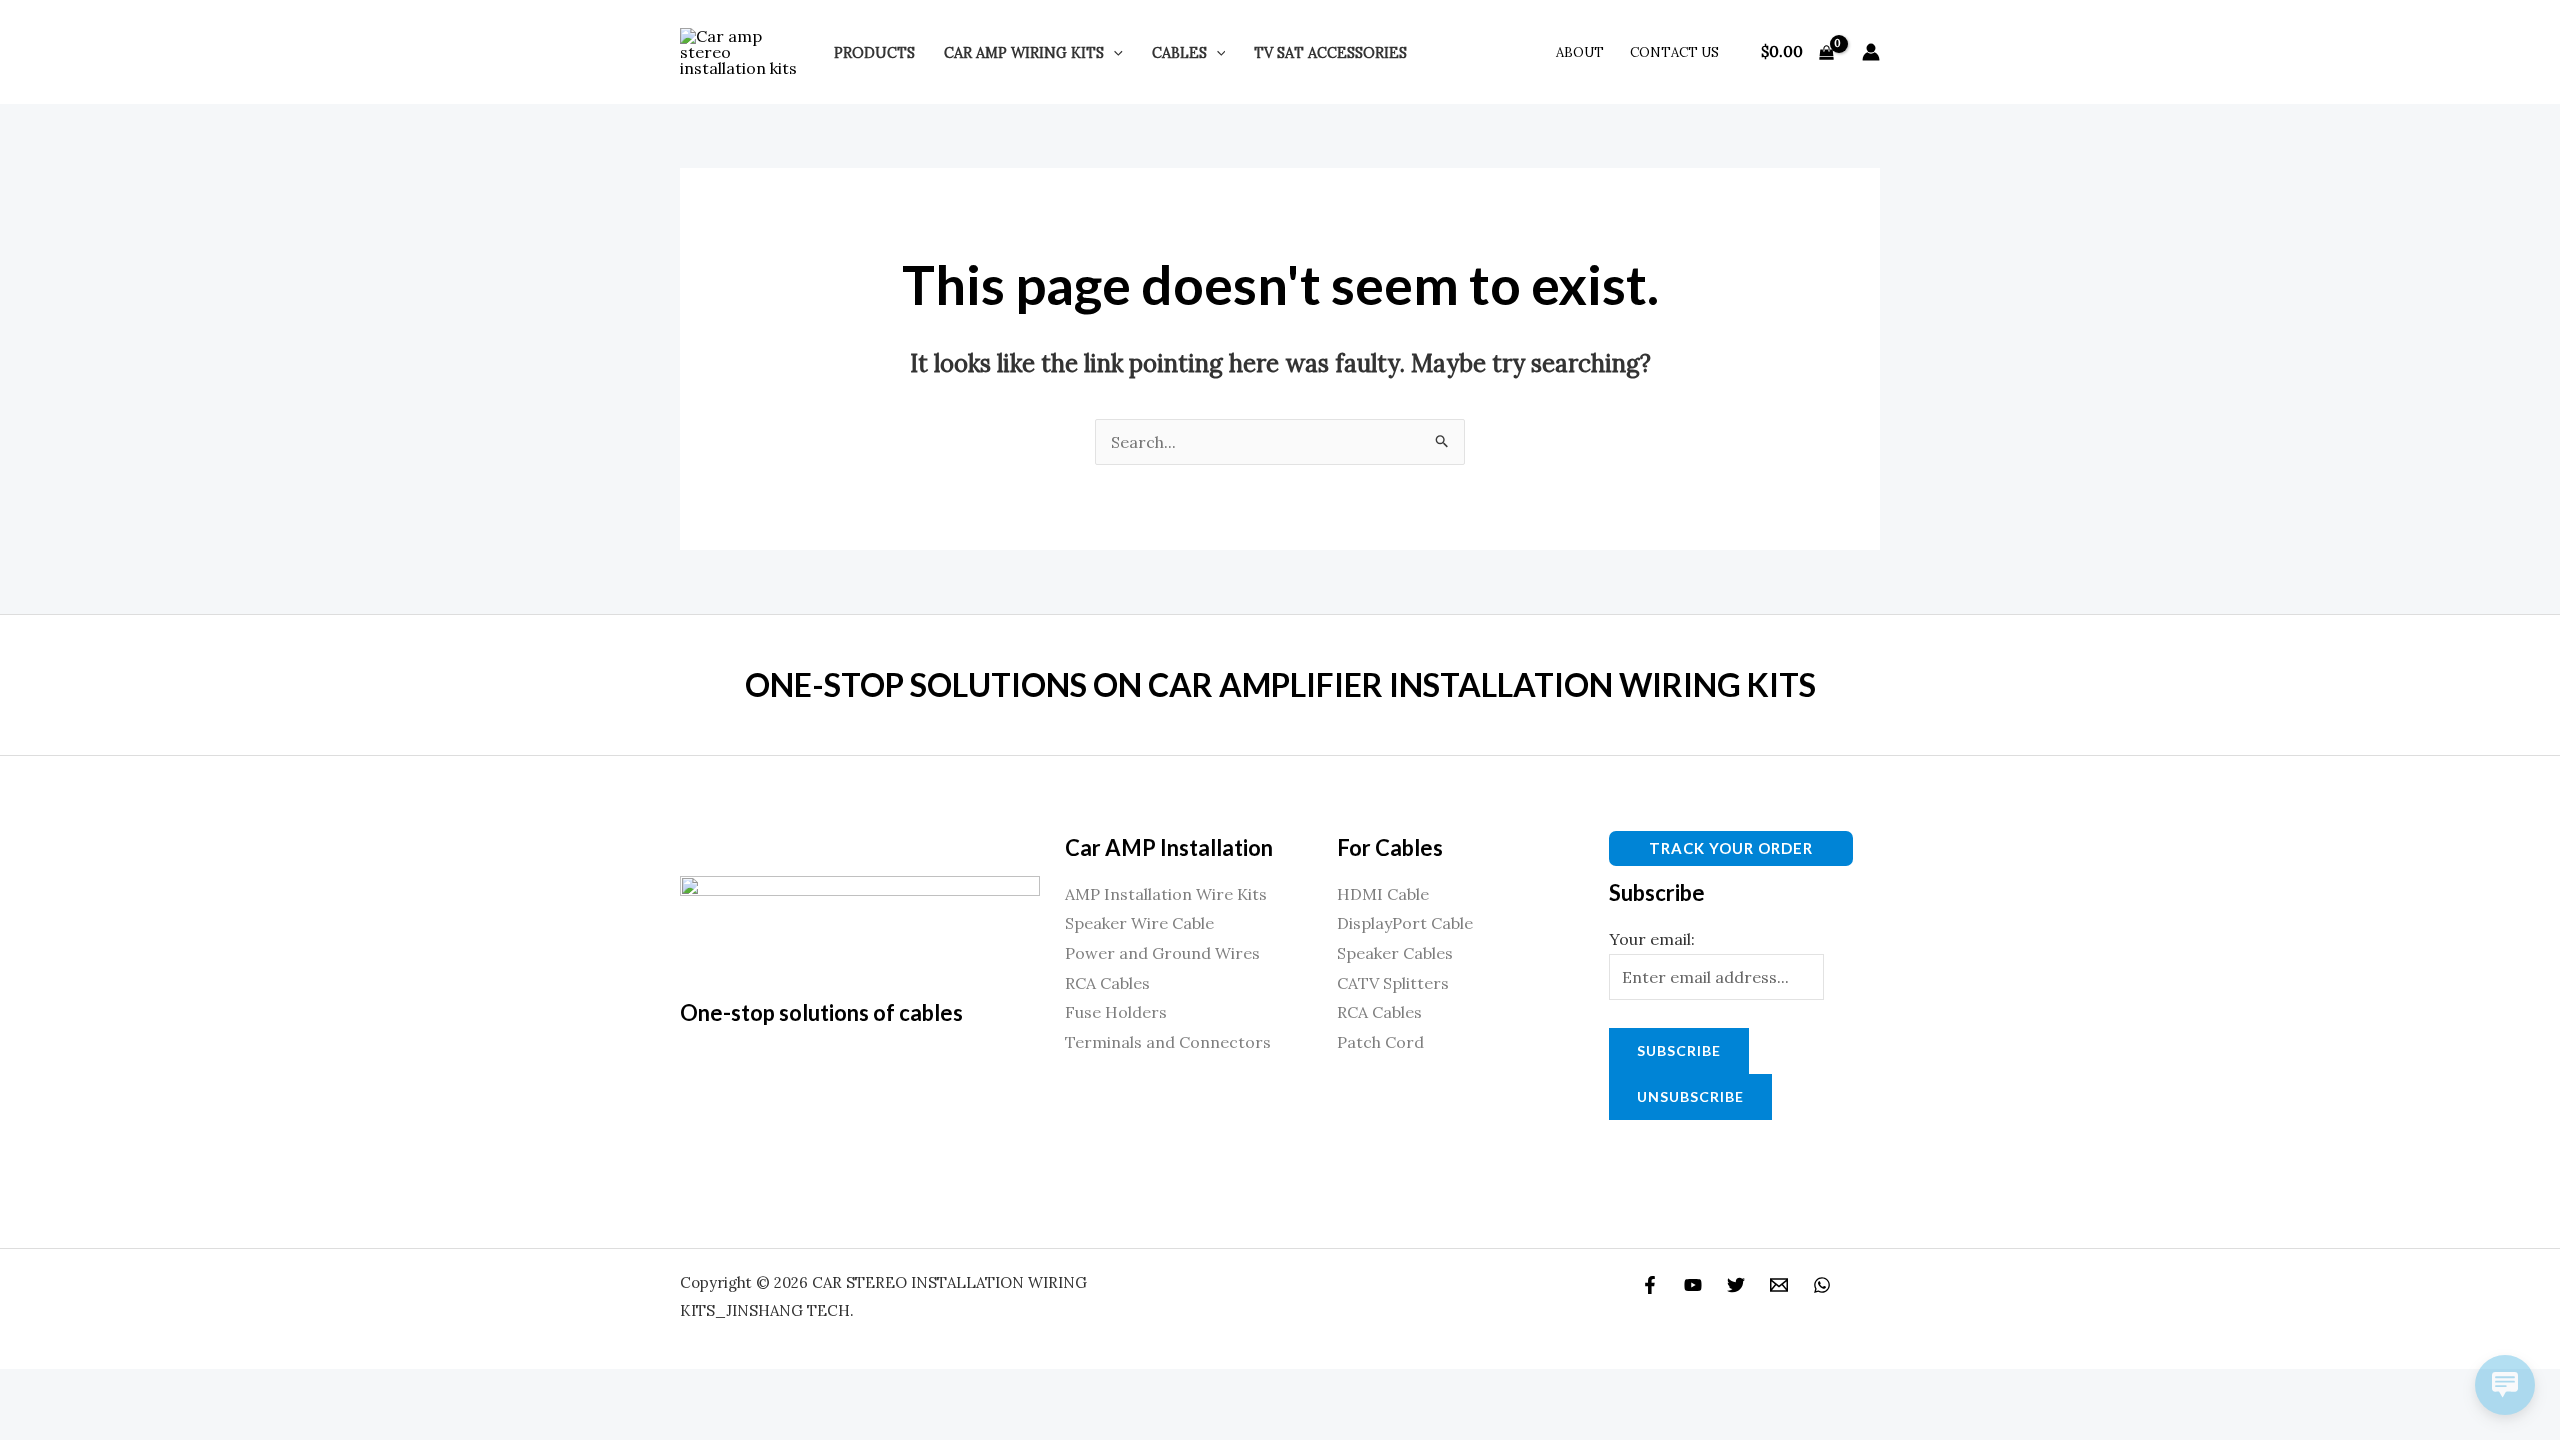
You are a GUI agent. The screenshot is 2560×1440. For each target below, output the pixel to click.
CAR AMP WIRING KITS (1024, 53)
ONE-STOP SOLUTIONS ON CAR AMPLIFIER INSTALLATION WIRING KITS (1280, 684)
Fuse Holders (1116, 1012)
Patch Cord (1380, 1042)
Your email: (1652, 939)
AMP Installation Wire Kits (1166, 894)
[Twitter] (1736, 1285)
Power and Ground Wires (1162, 953)
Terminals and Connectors (1168, 1042)
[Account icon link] (1871, 52)
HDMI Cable (1383, 894)
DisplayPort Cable (1405, 923)
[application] (1113, 53)
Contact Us (1674, 52)
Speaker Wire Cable (1139, 923)
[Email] (1779, 1285)
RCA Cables (1107, 983)
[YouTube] (1693, 1285)
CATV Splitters (1393, 983)
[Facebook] (1650, 1285)
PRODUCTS (874, 53)
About (1580, 52)
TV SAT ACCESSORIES (1330, 53)
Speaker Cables (1395, 953)
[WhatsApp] (1822, 1285)
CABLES (1179, 53)
